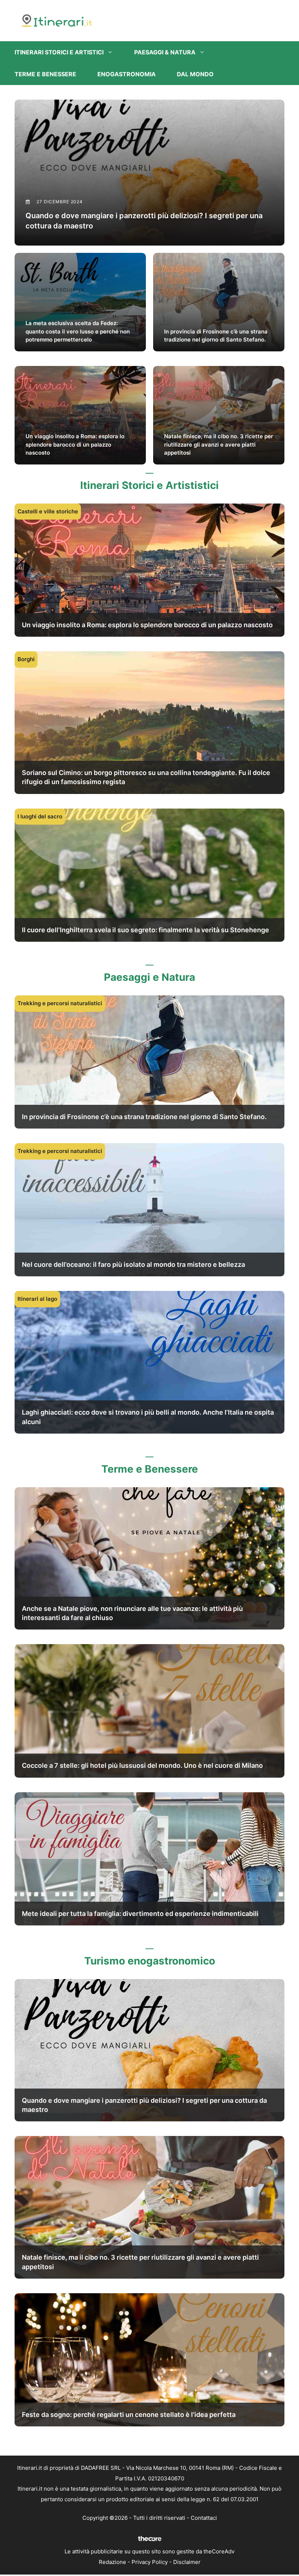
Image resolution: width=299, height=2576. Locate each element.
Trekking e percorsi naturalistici (60, 1003)
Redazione (112, 2562)
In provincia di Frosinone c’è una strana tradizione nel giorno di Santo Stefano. (144, 1117)
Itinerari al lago (37, 1299)
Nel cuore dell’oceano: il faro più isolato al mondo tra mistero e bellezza (133, 1264)
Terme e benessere (45, 74)
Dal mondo (195, 74)
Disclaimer (187, 2562)
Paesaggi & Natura (165, 52)
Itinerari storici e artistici (59, 52)
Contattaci (204, 2518)
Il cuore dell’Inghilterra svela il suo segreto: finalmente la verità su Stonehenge (145, 930)
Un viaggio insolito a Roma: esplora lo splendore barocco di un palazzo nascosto (147, 625)
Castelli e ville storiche (48, 511)
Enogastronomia (127, 74)
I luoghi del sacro (40, 816)
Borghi (26, 659)
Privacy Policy (150, 2562)
